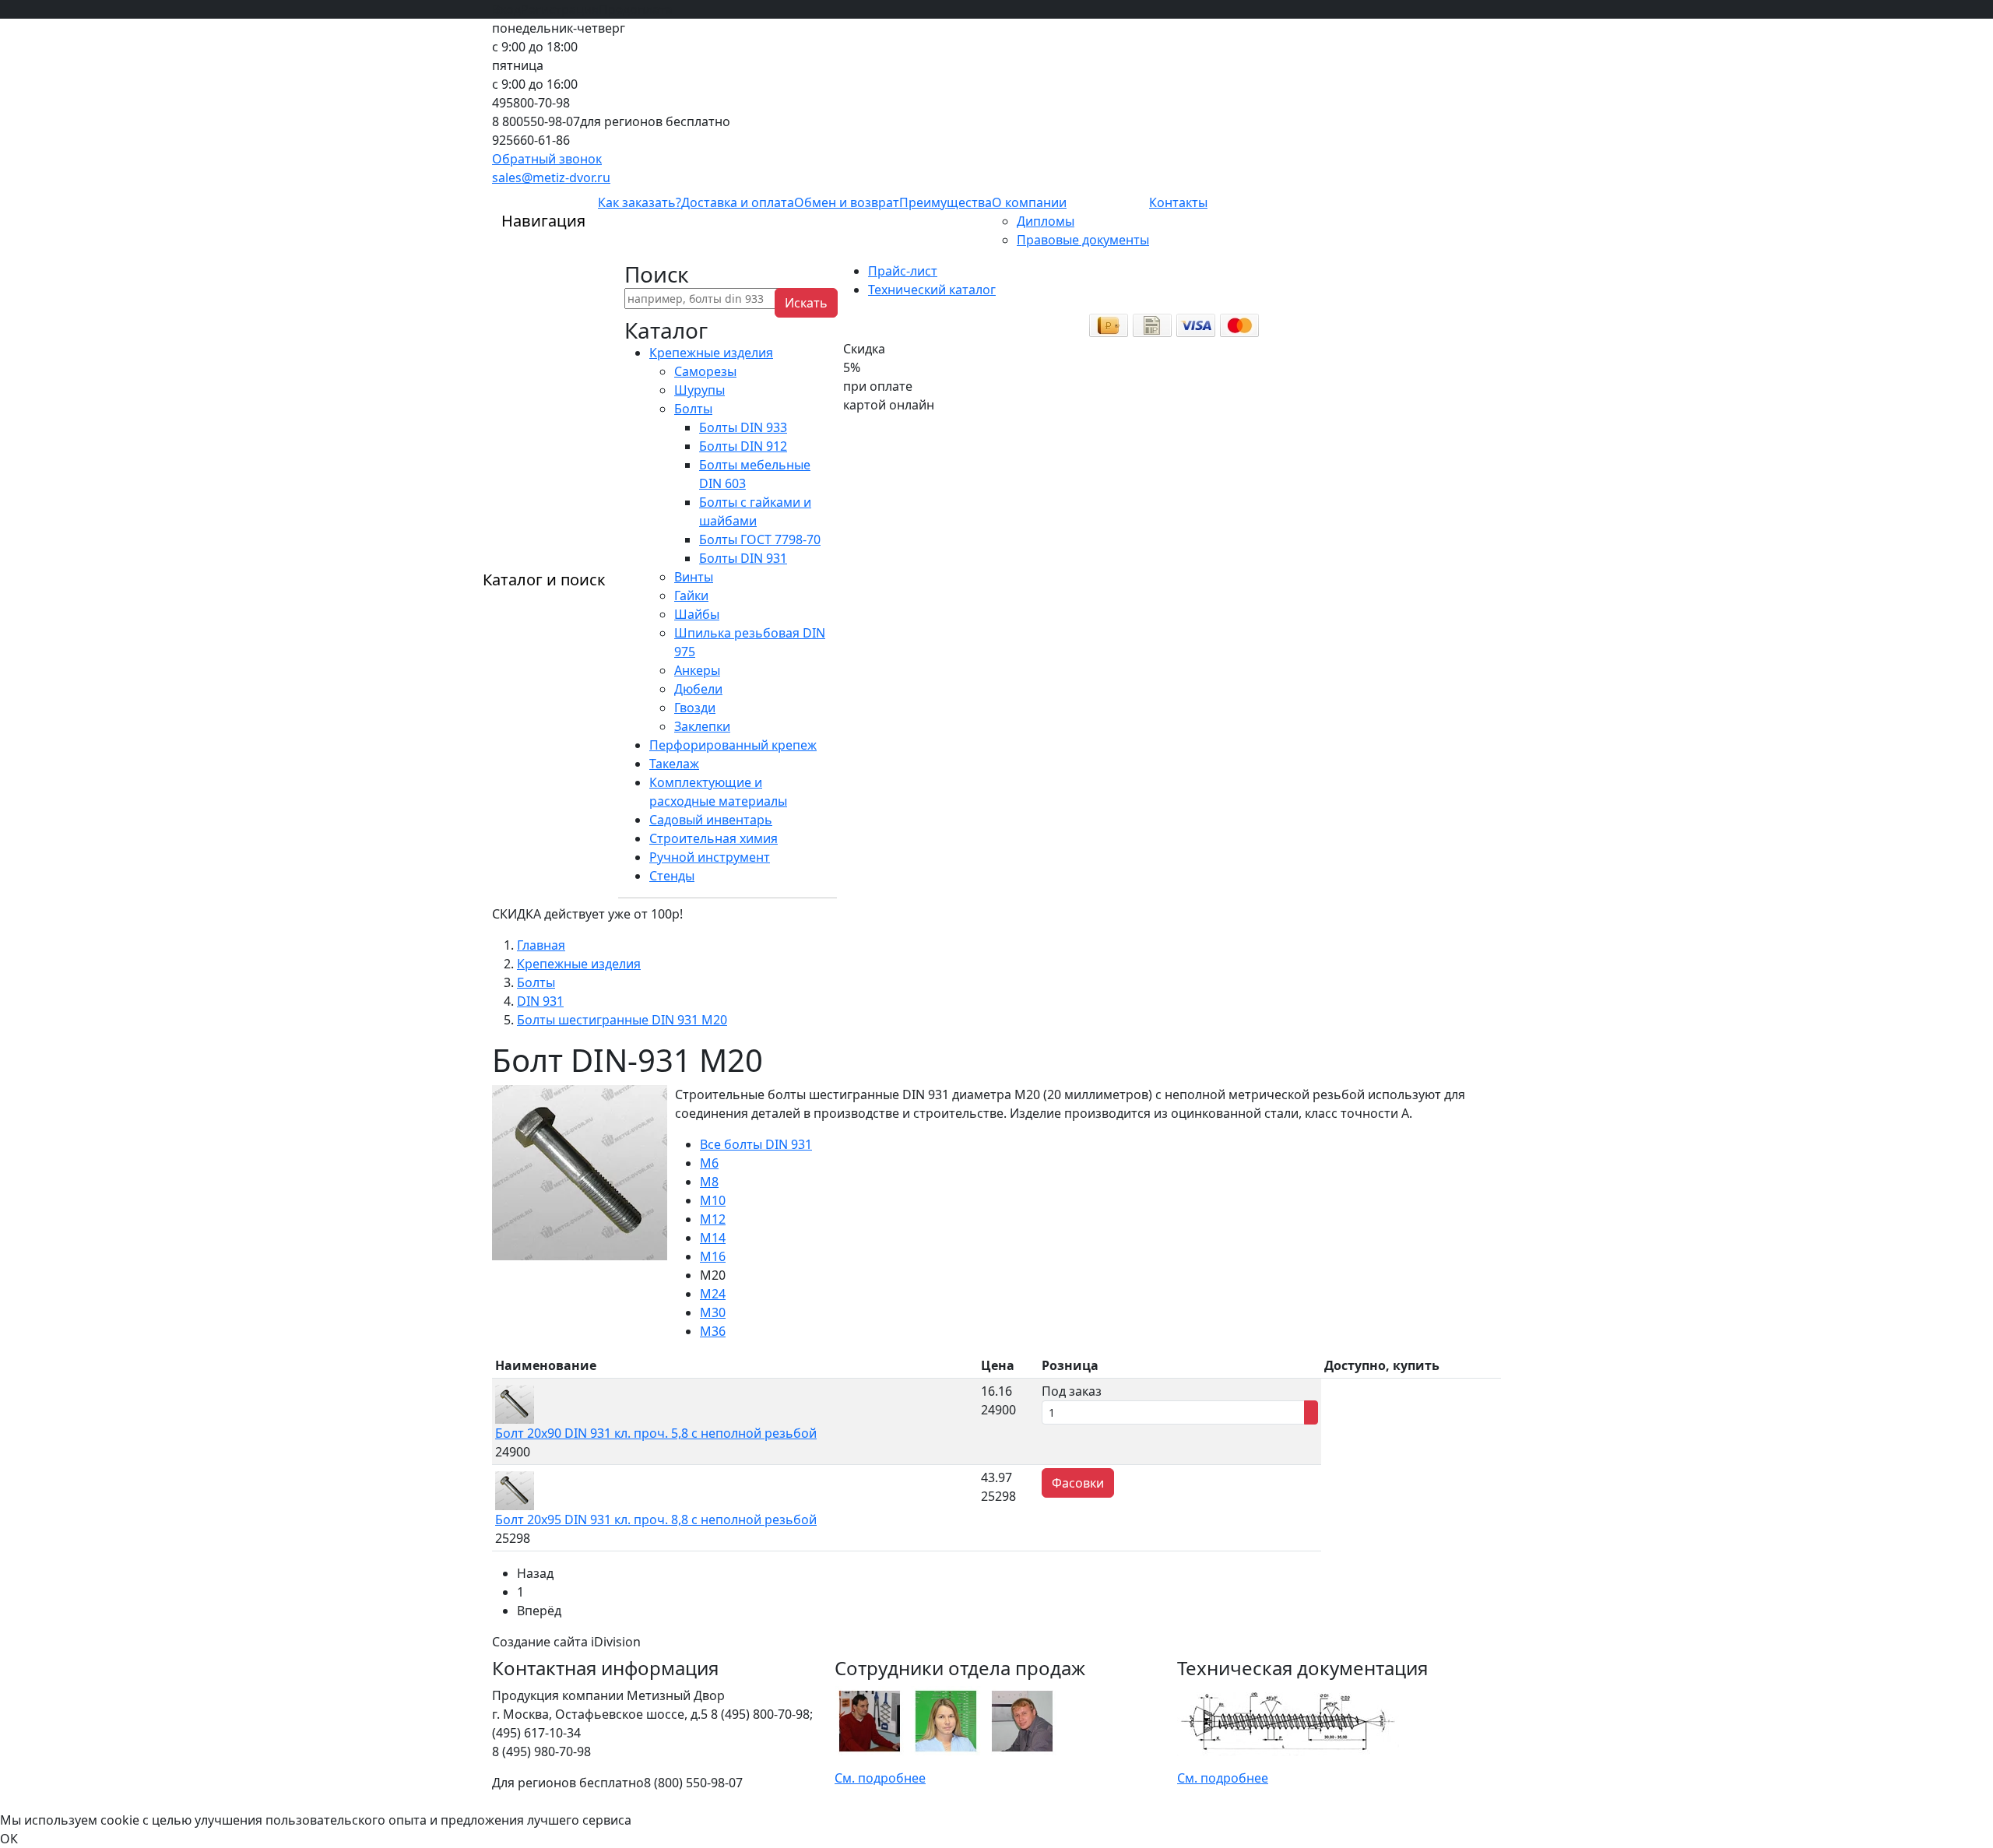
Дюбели (698, 689)
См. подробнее (880, 1778)
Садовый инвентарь (711, 820)
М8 (709, 1182)
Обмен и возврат (847, 202)
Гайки (691, 596)
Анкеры (697, 670)
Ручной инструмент (710, 857)
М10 (713, 1200)
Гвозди (695, 708)
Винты (694, 577)
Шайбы (697, 614)
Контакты (1178, 202)
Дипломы (1046, 221)
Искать (806, 303)
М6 (709, 1163)
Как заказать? (640, 202)
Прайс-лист (903, 271)
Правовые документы (1083, 240)
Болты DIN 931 (743, 558)
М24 (713, 1294)
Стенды (672, 876)
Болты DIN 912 (743, 446)
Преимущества (946, 202)
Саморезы (705, 371)
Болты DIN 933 (743, 427)
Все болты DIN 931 (756, 1144)
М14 (713, 1238)
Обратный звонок (547, 159)
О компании (1029, 202)
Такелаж (674, 764)
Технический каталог (932, 290)
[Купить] (1311, 1412)
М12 (713, 1219)
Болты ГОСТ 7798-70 (760, 539)
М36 (713, 1331)
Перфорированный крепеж (733, 745)
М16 (713, 1256)
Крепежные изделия (711, 353)
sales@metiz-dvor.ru (551, 177)
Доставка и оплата (738, 202)
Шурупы (699, 390)
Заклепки (702, 726)
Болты (693, 409)
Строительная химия (714, 838)
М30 (713, 1312)
